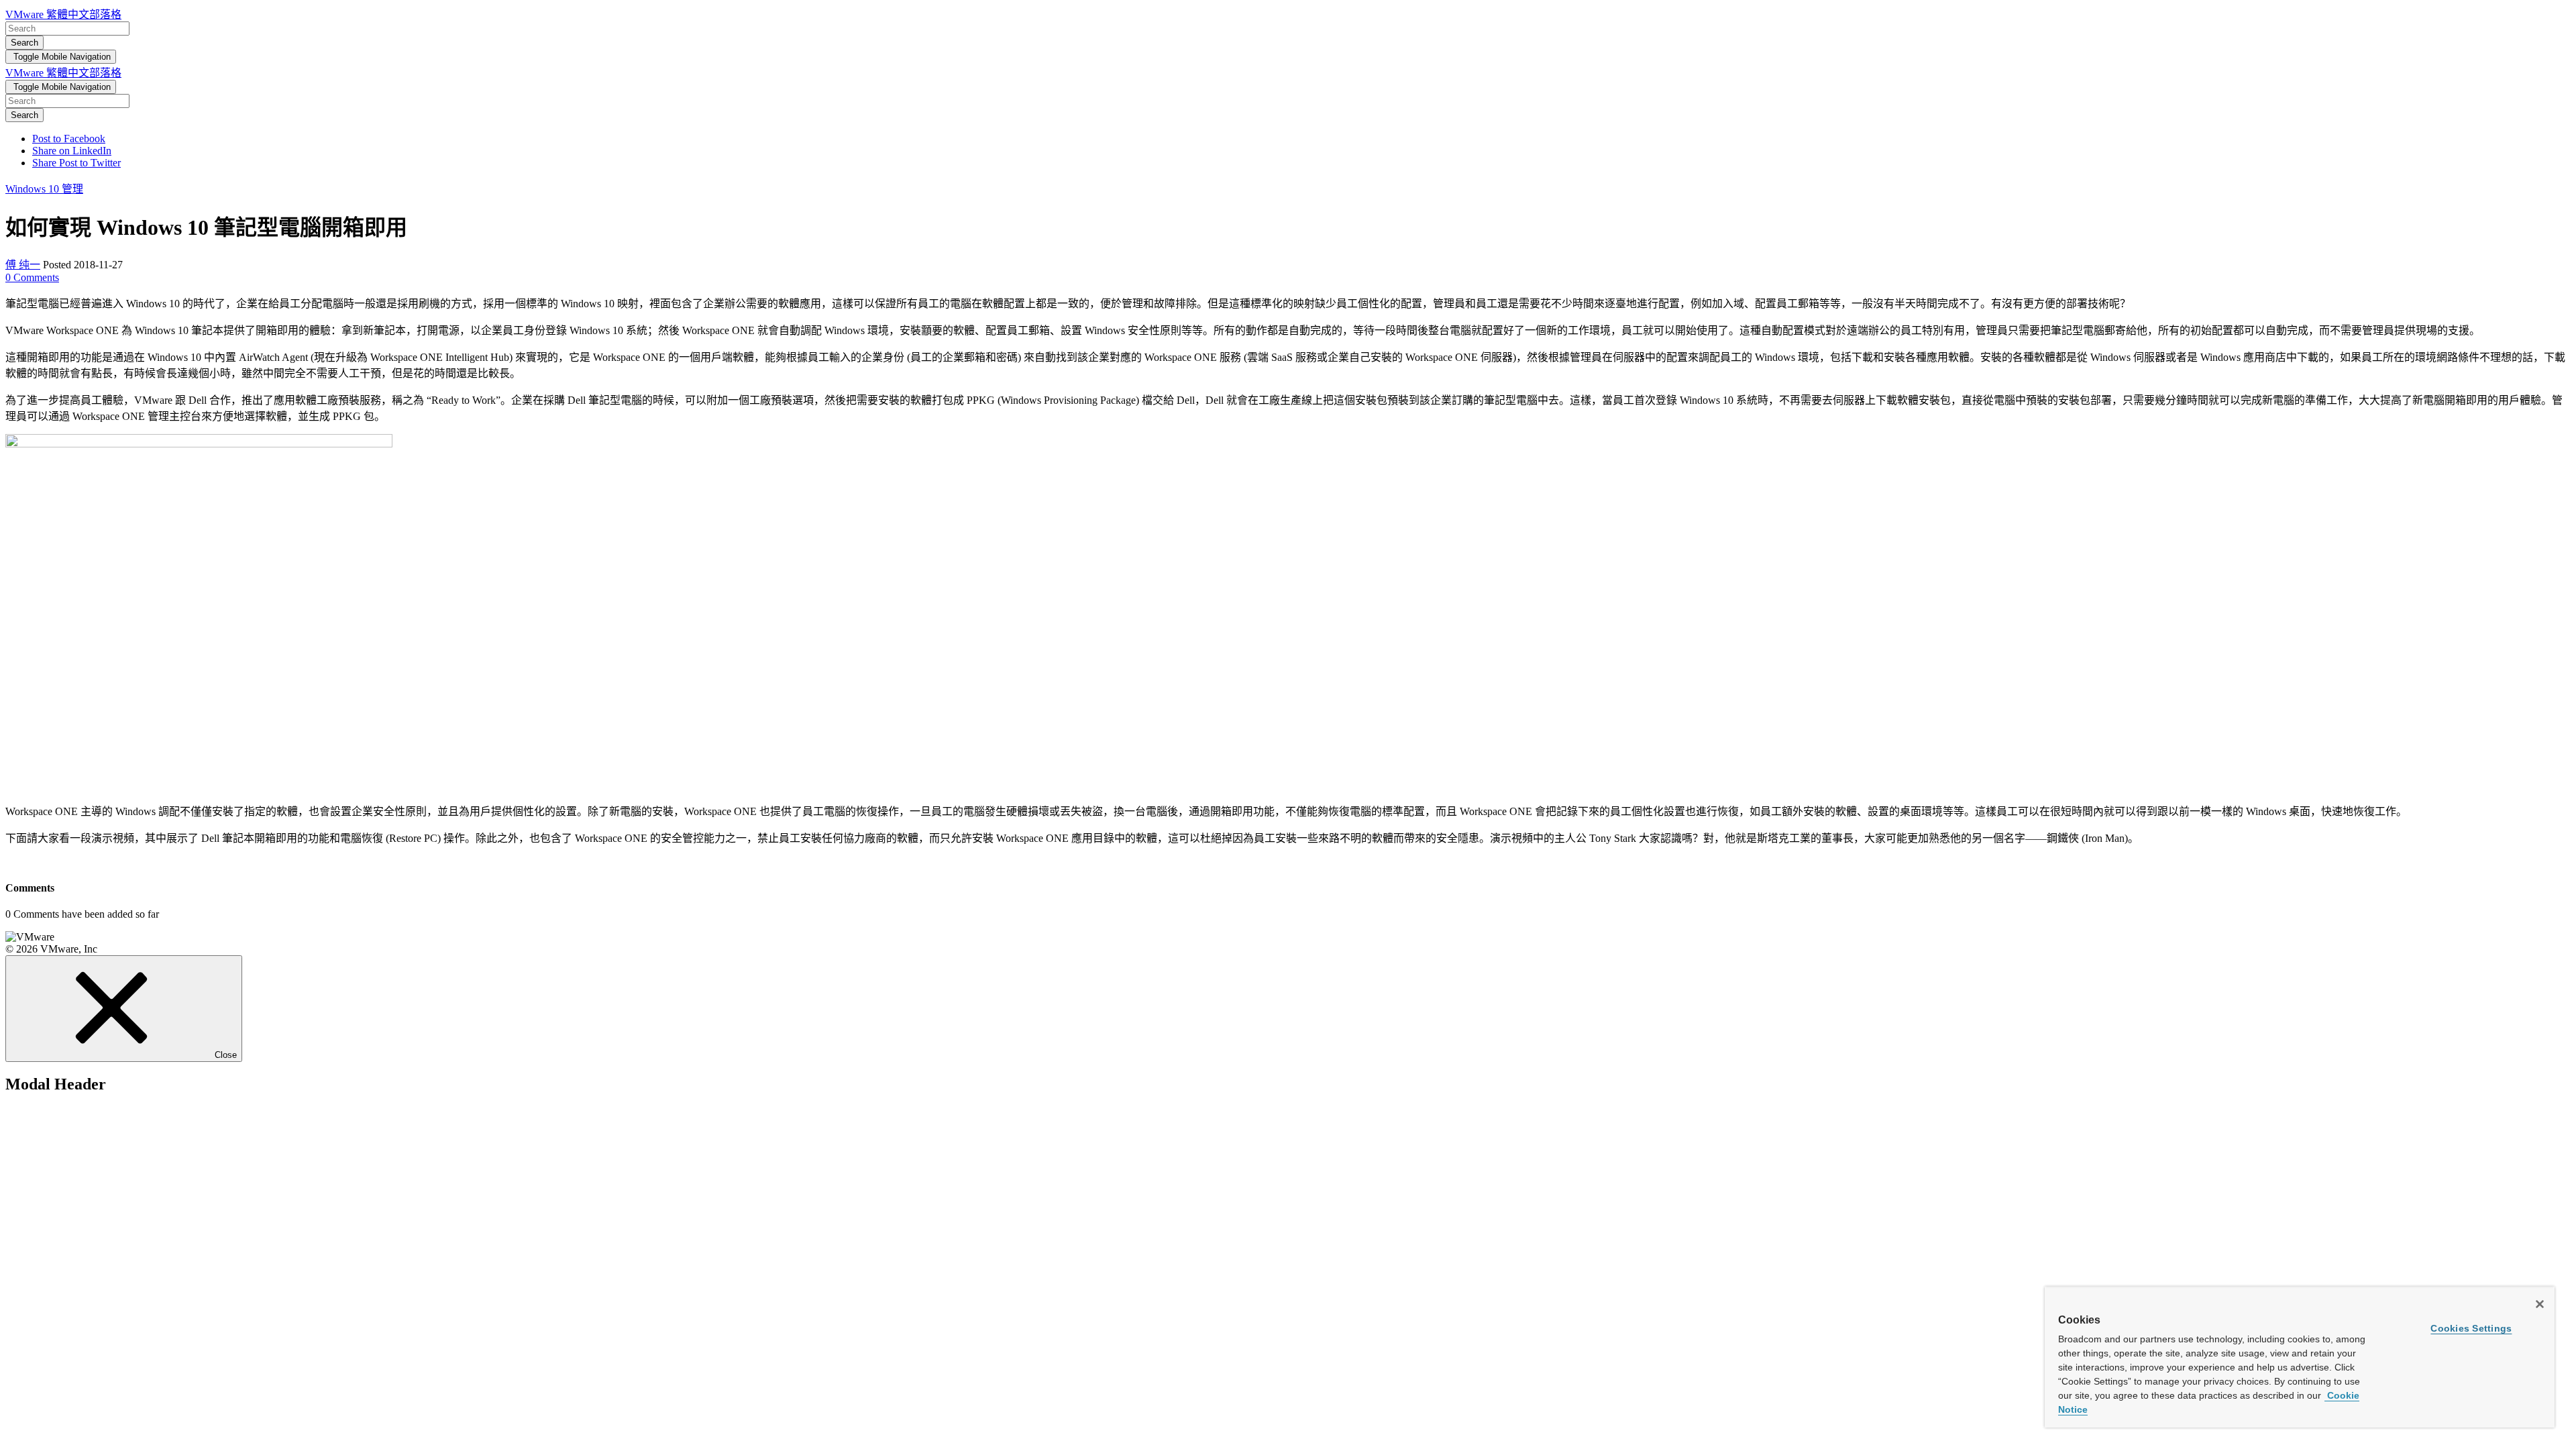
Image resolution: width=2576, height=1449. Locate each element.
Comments (32, 277)
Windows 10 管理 (44, 189)
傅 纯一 (23, 265)
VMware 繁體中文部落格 (63, 14)
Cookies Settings (2471, 1328)
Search (24, 43)
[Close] (2540, 1304)
